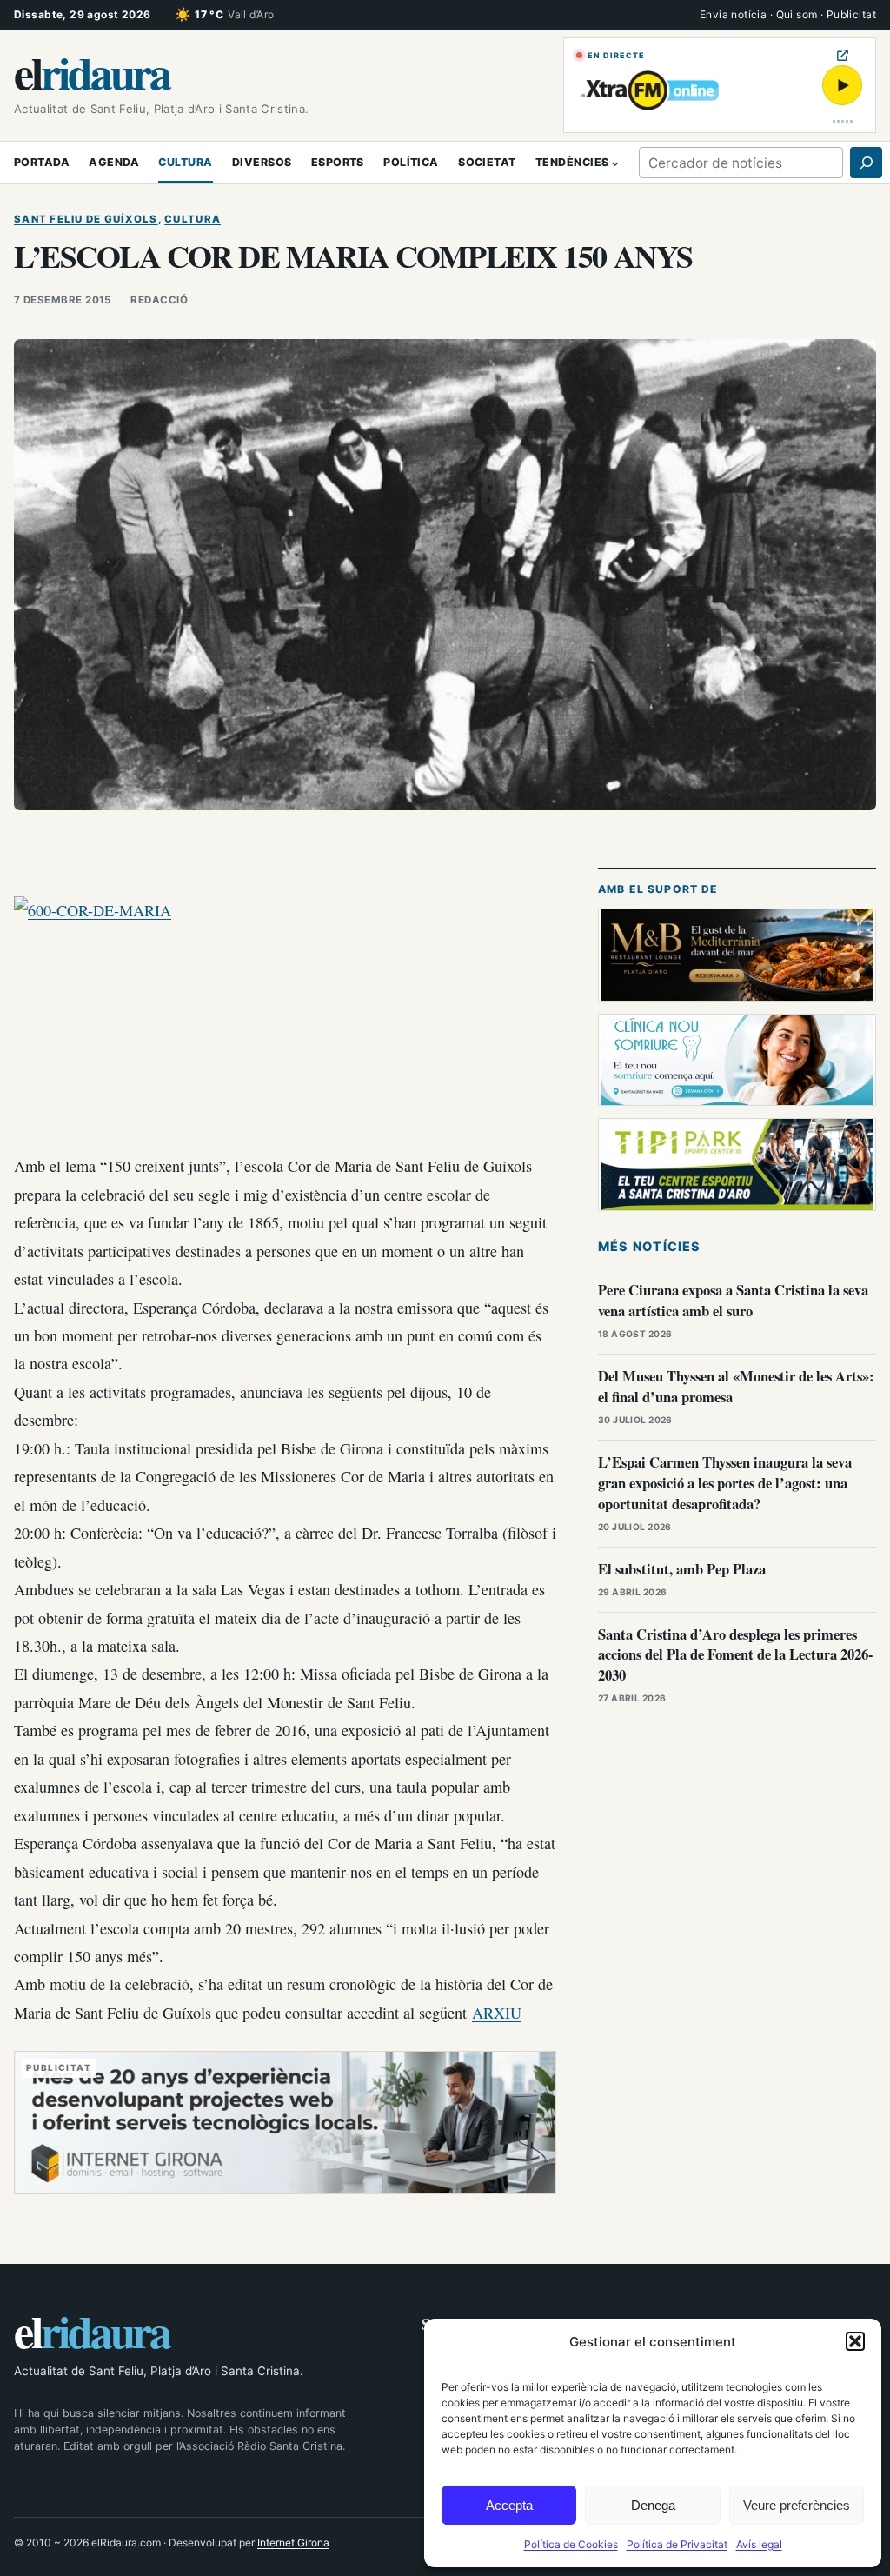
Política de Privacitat (677, 2544)
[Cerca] (866, 163)
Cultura (193, 219)
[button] (855, 2341)
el (91, 72)
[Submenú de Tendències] (615, 162)
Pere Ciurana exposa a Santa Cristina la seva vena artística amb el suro (733, 1300)
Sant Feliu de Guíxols (86, 219)
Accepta (509, 2505)
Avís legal (759, 2544)
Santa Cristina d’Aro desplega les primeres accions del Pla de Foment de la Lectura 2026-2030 (736, 1655)
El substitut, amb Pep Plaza (682, 1569)
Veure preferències (797, 2505)
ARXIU (497, 2013)
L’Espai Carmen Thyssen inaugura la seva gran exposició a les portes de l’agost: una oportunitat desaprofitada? (725, 1483)
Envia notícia (733, 14)
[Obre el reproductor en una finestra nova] (843, 55)
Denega (653, 2505)
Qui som (797, 14)
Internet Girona (293, 2543)
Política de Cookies (571, 2544)
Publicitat (851, 14)
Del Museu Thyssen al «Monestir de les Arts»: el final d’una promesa (736, 1386)
